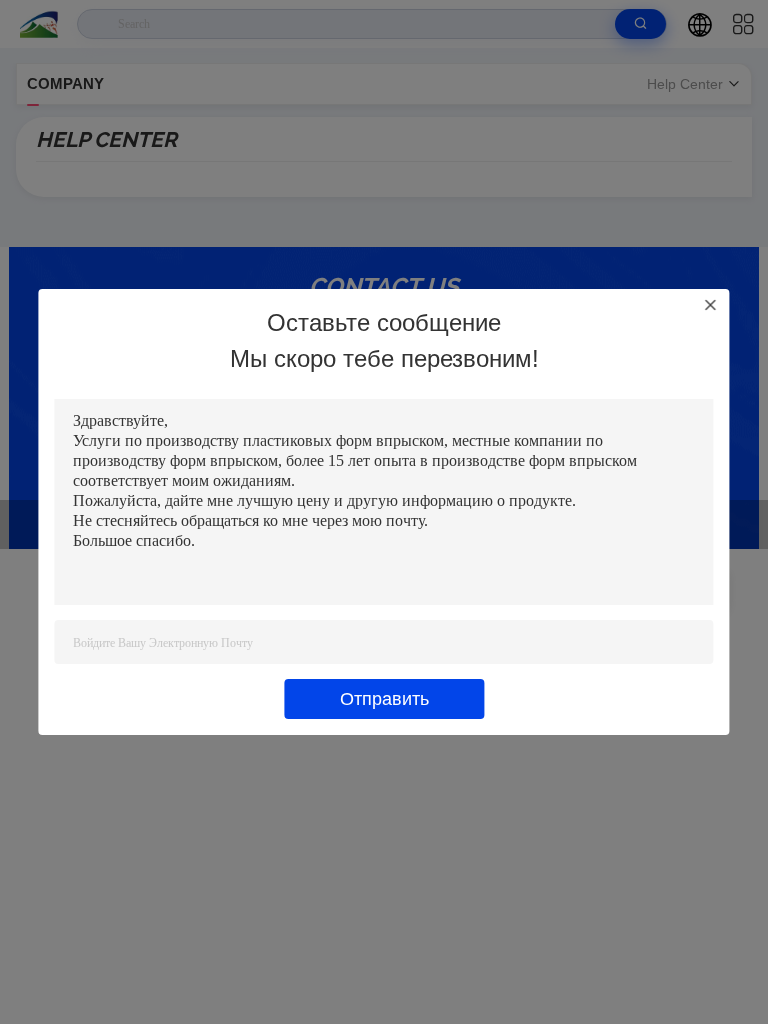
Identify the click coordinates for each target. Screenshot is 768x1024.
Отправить (384, 699)
